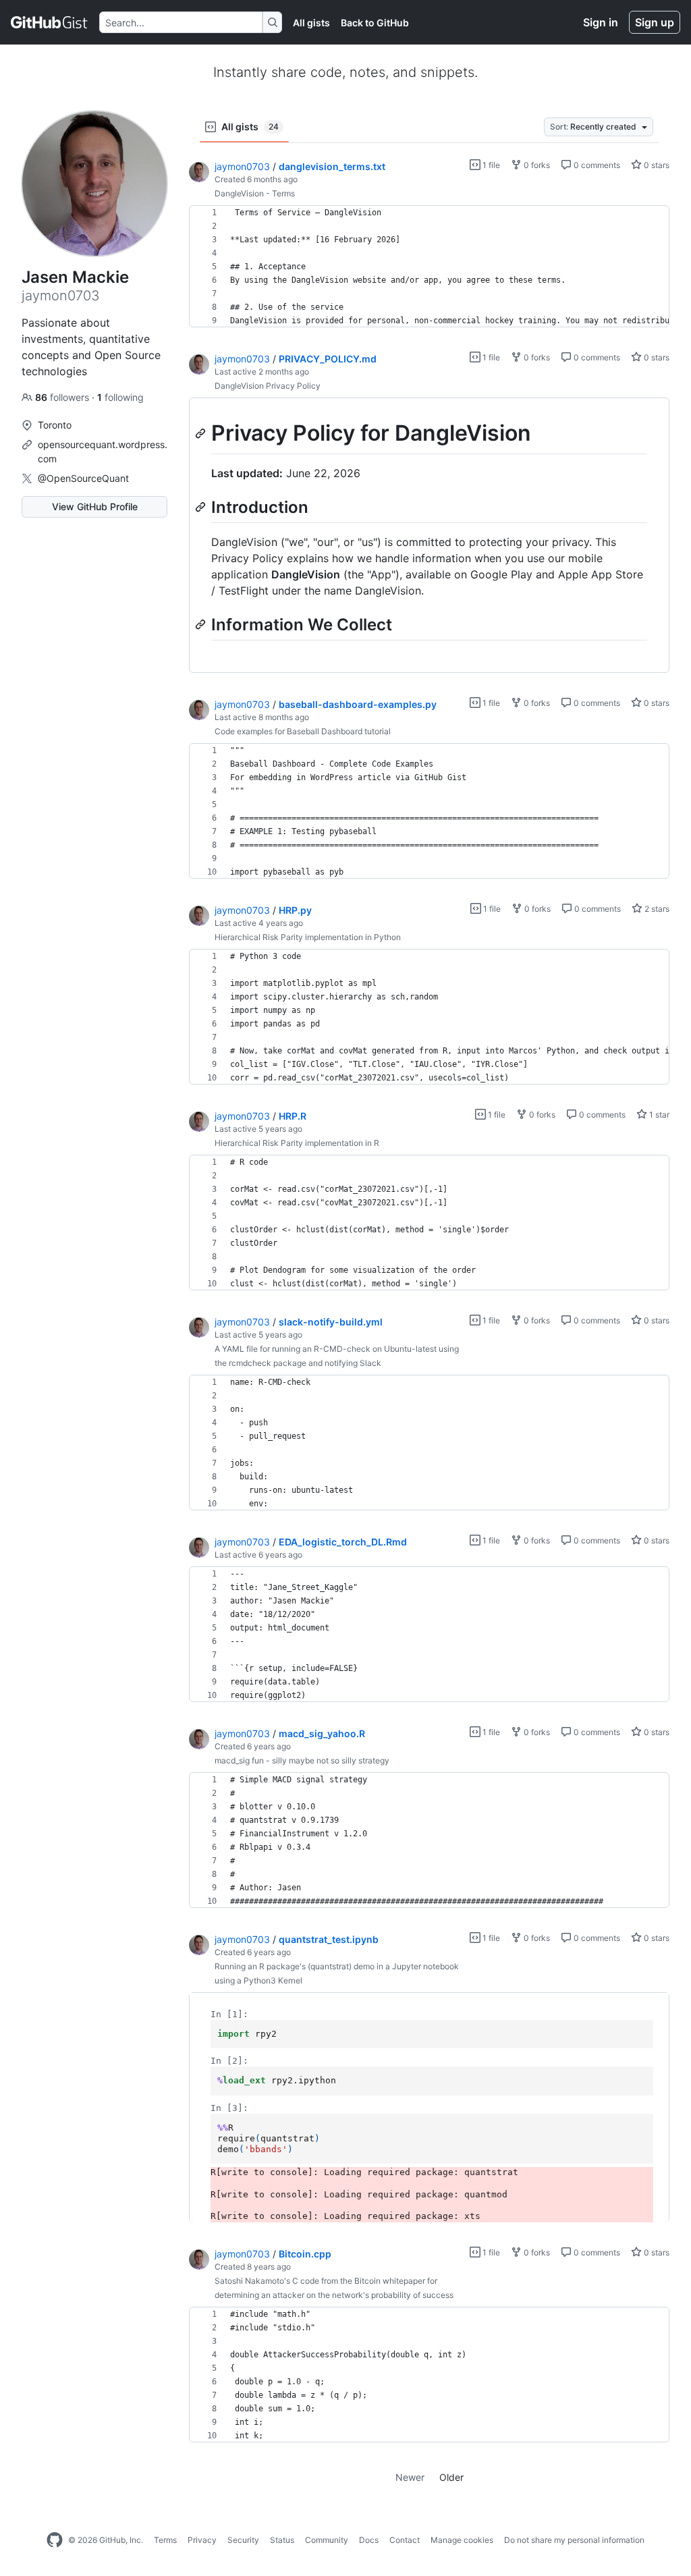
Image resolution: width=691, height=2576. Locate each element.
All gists (311, 23)
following (120, 397)
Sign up (655, 22)
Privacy (202, 2540)
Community (327, 2540)
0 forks (536, 165)
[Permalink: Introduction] (202, 507)
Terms (165, 2540)
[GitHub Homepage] (55, 2540)
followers (63, 397)
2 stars (656, 909)
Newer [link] (410, 2477)
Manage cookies (462, 2540)
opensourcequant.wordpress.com (103, 451)
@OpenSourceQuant (83, 478)
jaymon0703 (242, 166)
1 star (658, 1115)
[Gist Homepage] (50, 22)
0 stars (656, 165)
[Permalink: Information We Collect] (202, 624)
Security (243, 2540)
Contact (405, 2540)
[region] (429, 267)
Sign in (601, 22)
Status (282, 2540)
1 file (490, 165)
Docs (369, 2540)
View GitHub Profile (95, 506)
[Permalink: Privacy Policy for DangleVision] (202, 433)
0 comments (596, 165)
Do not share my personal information (574, 2540)
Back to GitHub (375, 23)
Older (451, 2477)
